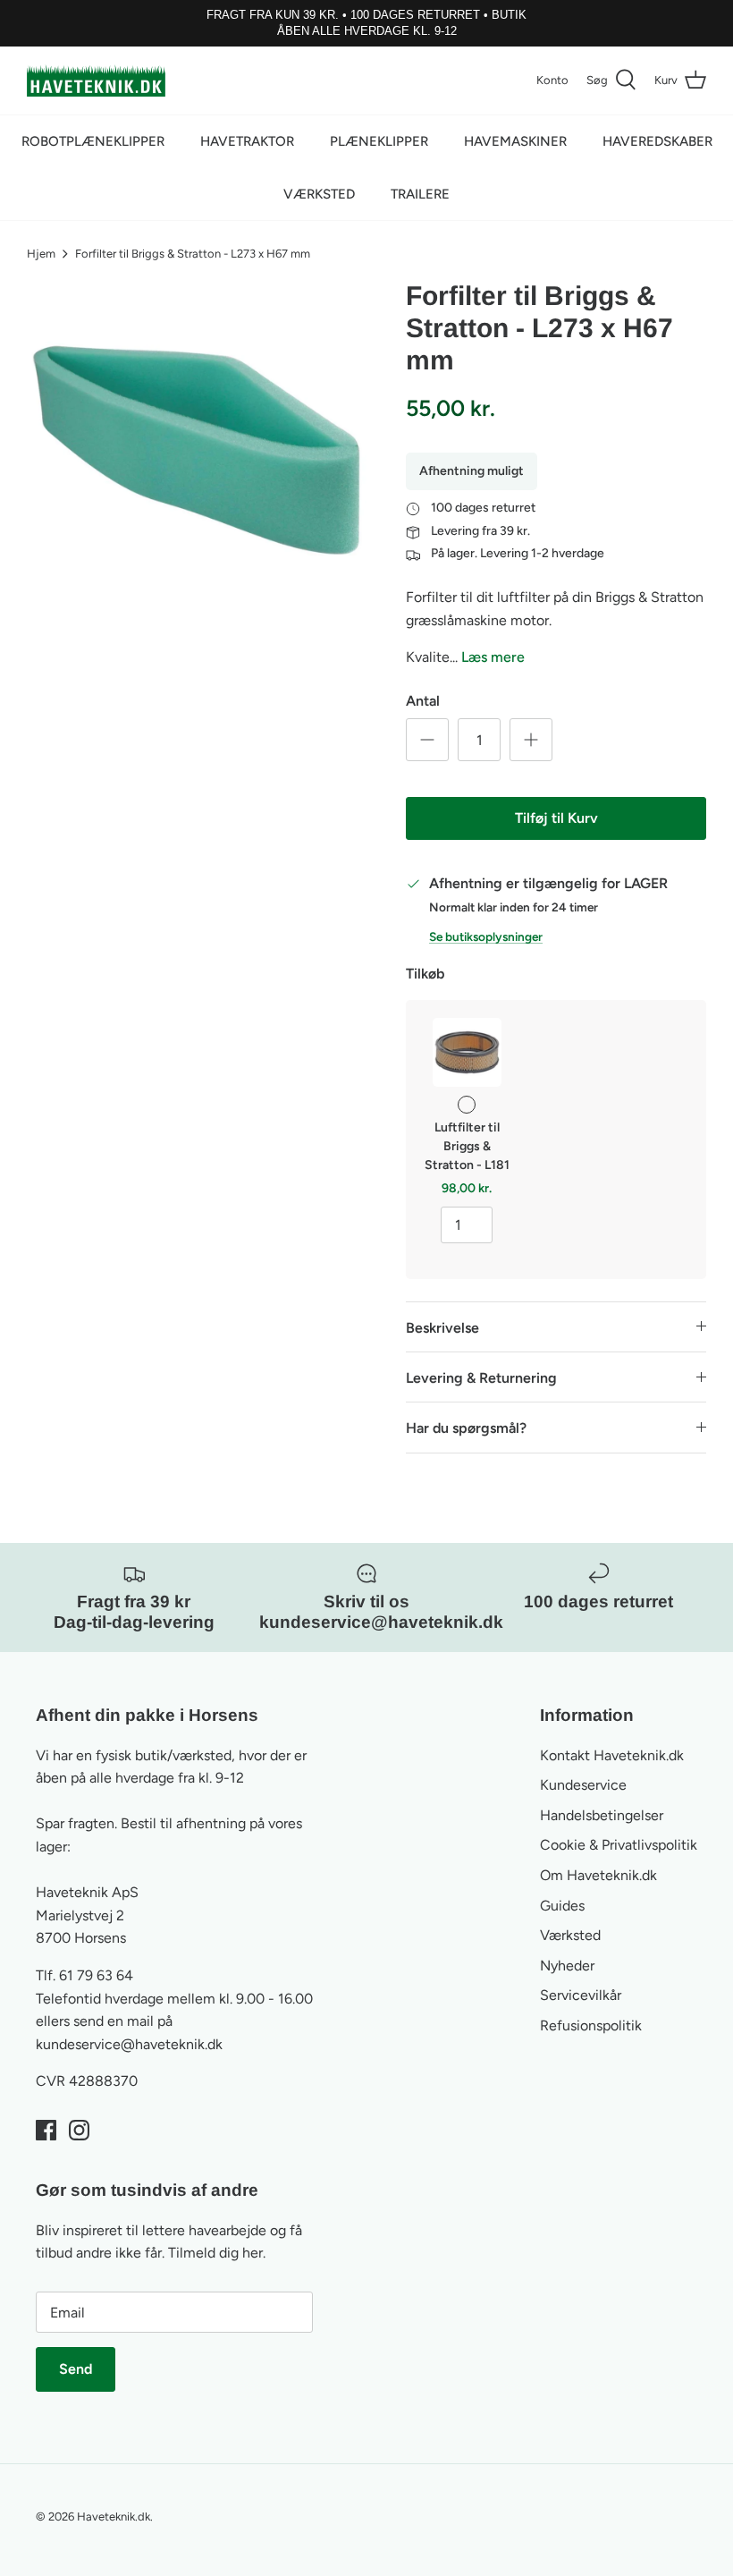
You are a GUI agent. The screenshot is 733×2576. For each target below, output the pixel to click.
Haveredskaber (657, 141)
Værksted (319, 194)
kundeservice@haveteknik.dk (129, 2044)
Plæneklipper (379, 141)
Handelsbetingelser (602, 1815)
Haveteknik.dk (114, 2517)
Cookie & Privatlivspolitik (619, 1845)
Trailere (420, 194)
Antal (423, 701)
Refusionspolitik (591, 2025)
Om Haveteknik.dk (598, 1875)
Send (76, 2369)
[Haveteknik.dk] (96, 80)
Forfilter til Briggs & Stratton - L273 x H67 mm (193, 254)
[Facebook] (46, 2130)
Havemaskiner (515, 141)
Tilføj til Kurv (556, 818)
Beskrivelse (442, 1328)
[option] (197, 450)
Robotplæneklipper (93, 141)
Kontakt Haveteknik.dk (612, 1755)
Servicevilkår (581, 1995)
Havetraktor (247, 141)
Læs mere (493, 657)
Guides (562, 1906)
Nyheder (567, 1966)
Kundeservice (583, 1785)
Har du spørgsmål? (466, 1428)
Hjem (41, 254)
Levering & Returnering (481, 1378)
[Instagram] (79, 2130)
